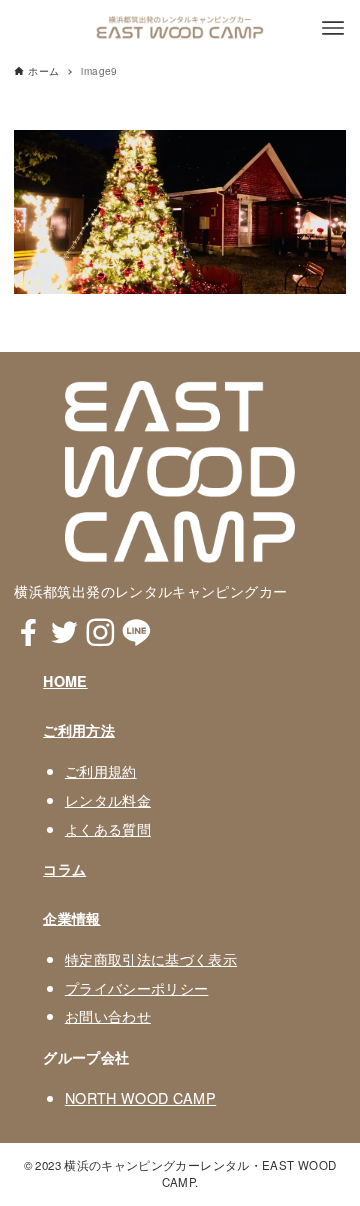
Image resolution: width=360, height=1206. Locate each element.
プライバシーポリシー (137, 987)
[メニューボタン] (333, 28)
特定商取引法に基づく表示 (151, 958)
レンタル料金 (108, 799)
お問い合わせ (108, 1015)
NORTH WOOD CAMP (140, 1097)
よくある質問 (108, 828)
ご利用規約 (101, 770)
